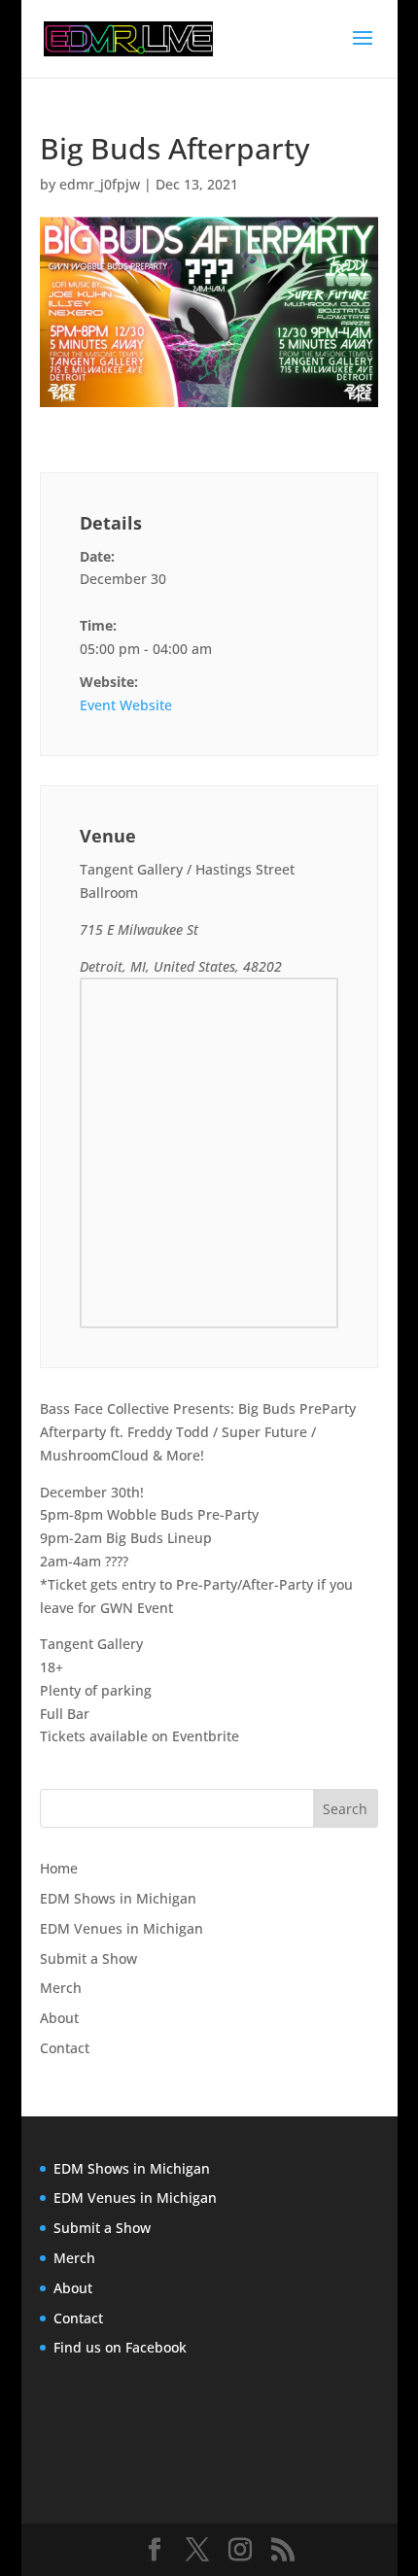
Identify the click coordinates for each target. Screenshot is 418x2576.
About (59, 2018)
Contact (65, 2048)
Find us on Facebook (120, 2347)
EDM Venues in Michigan (122, 1928)
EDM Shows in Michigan (118, 1898)
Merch (61, 1988)
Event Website (126, 705)
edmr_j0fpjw (100, 184)
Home (59, 1868)
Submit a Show (88, 1958)
